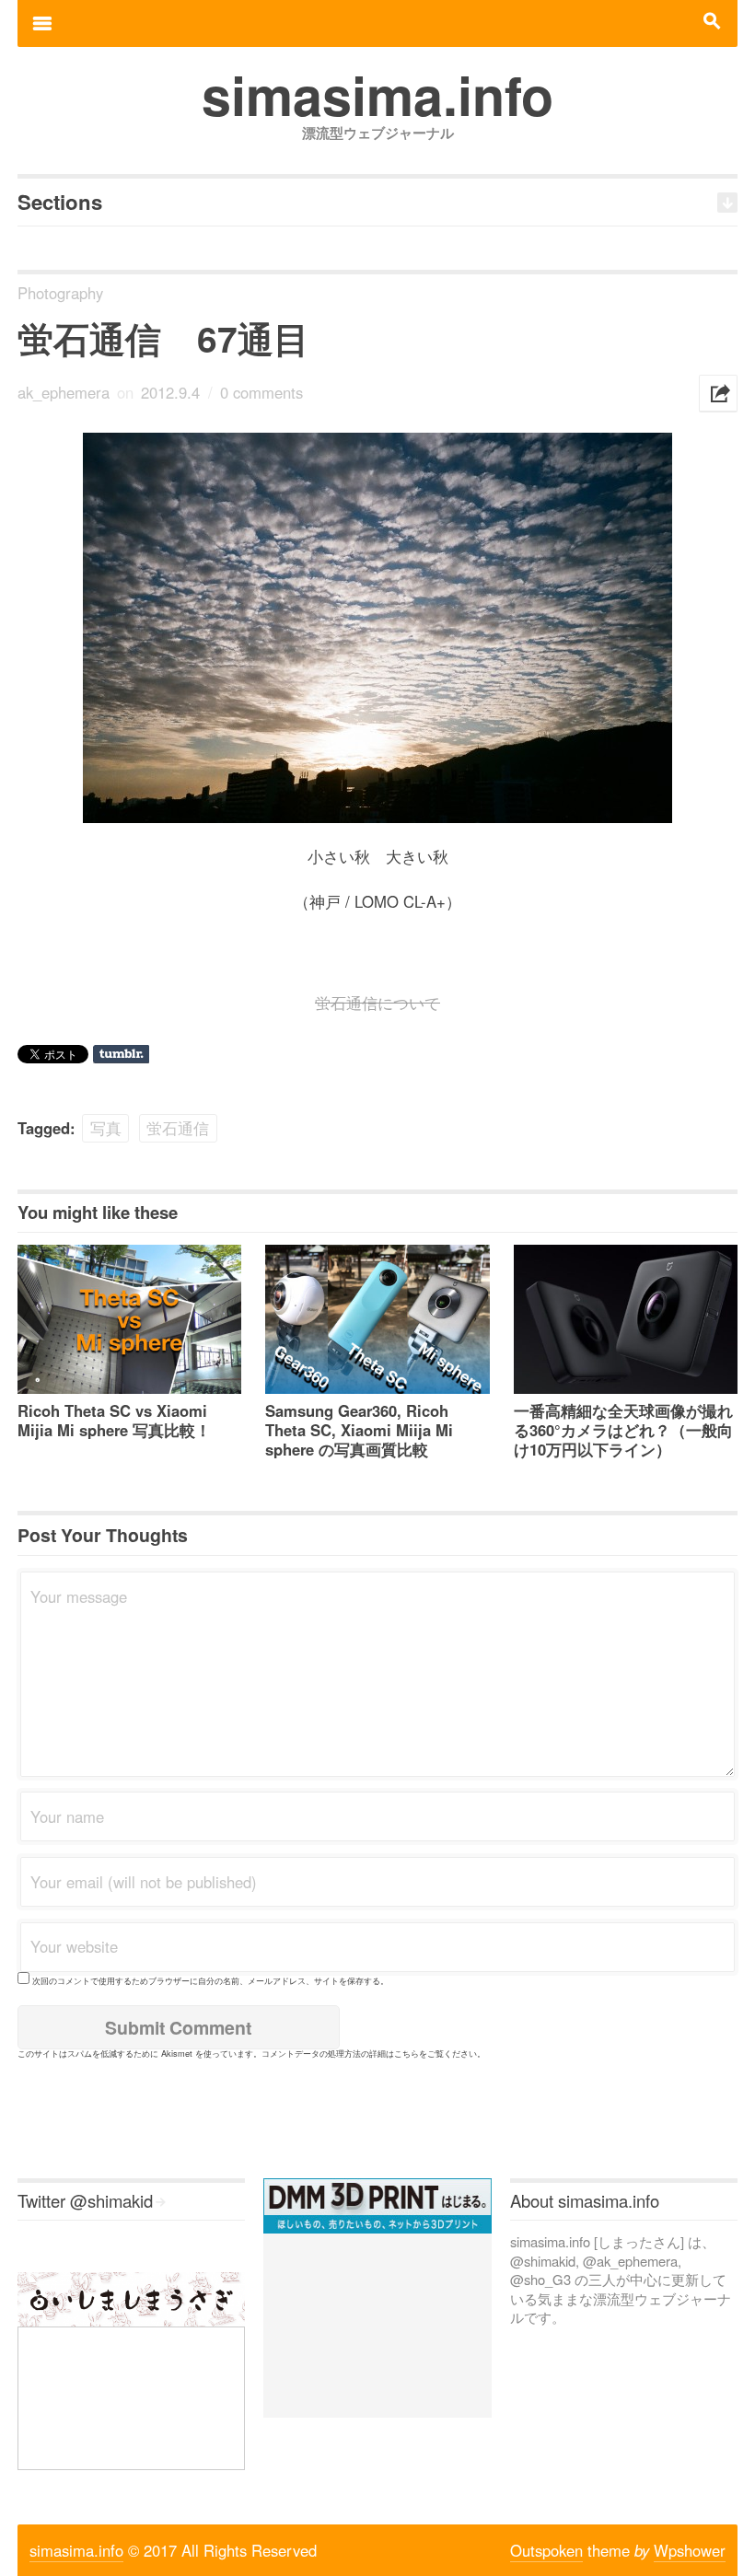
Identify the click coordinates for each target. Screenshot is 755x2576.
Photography (60, 293)
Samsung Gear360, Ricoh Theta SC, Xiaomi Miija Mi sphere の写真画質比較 (359, 1430)
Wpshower (690, 2550)
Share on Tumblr (121, 1054)
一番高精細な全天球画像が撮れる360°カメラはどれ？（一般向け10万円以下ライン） (623, 1430)
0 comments (261, 392)
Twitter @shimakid (85, 2200)
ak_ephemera (64, 392)
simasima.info (76, 2550)
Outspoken (546, 2550)
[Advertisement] (377, 2326)
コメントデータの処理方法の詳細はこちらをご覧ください (369, 2053)
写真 (106, 1128)
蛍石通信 (178, 1128)
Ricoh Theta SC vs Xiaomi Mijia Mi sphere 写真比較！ (114, 1420)
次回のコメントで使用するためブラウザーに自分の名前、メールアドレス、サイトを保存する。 (210, 1980)
